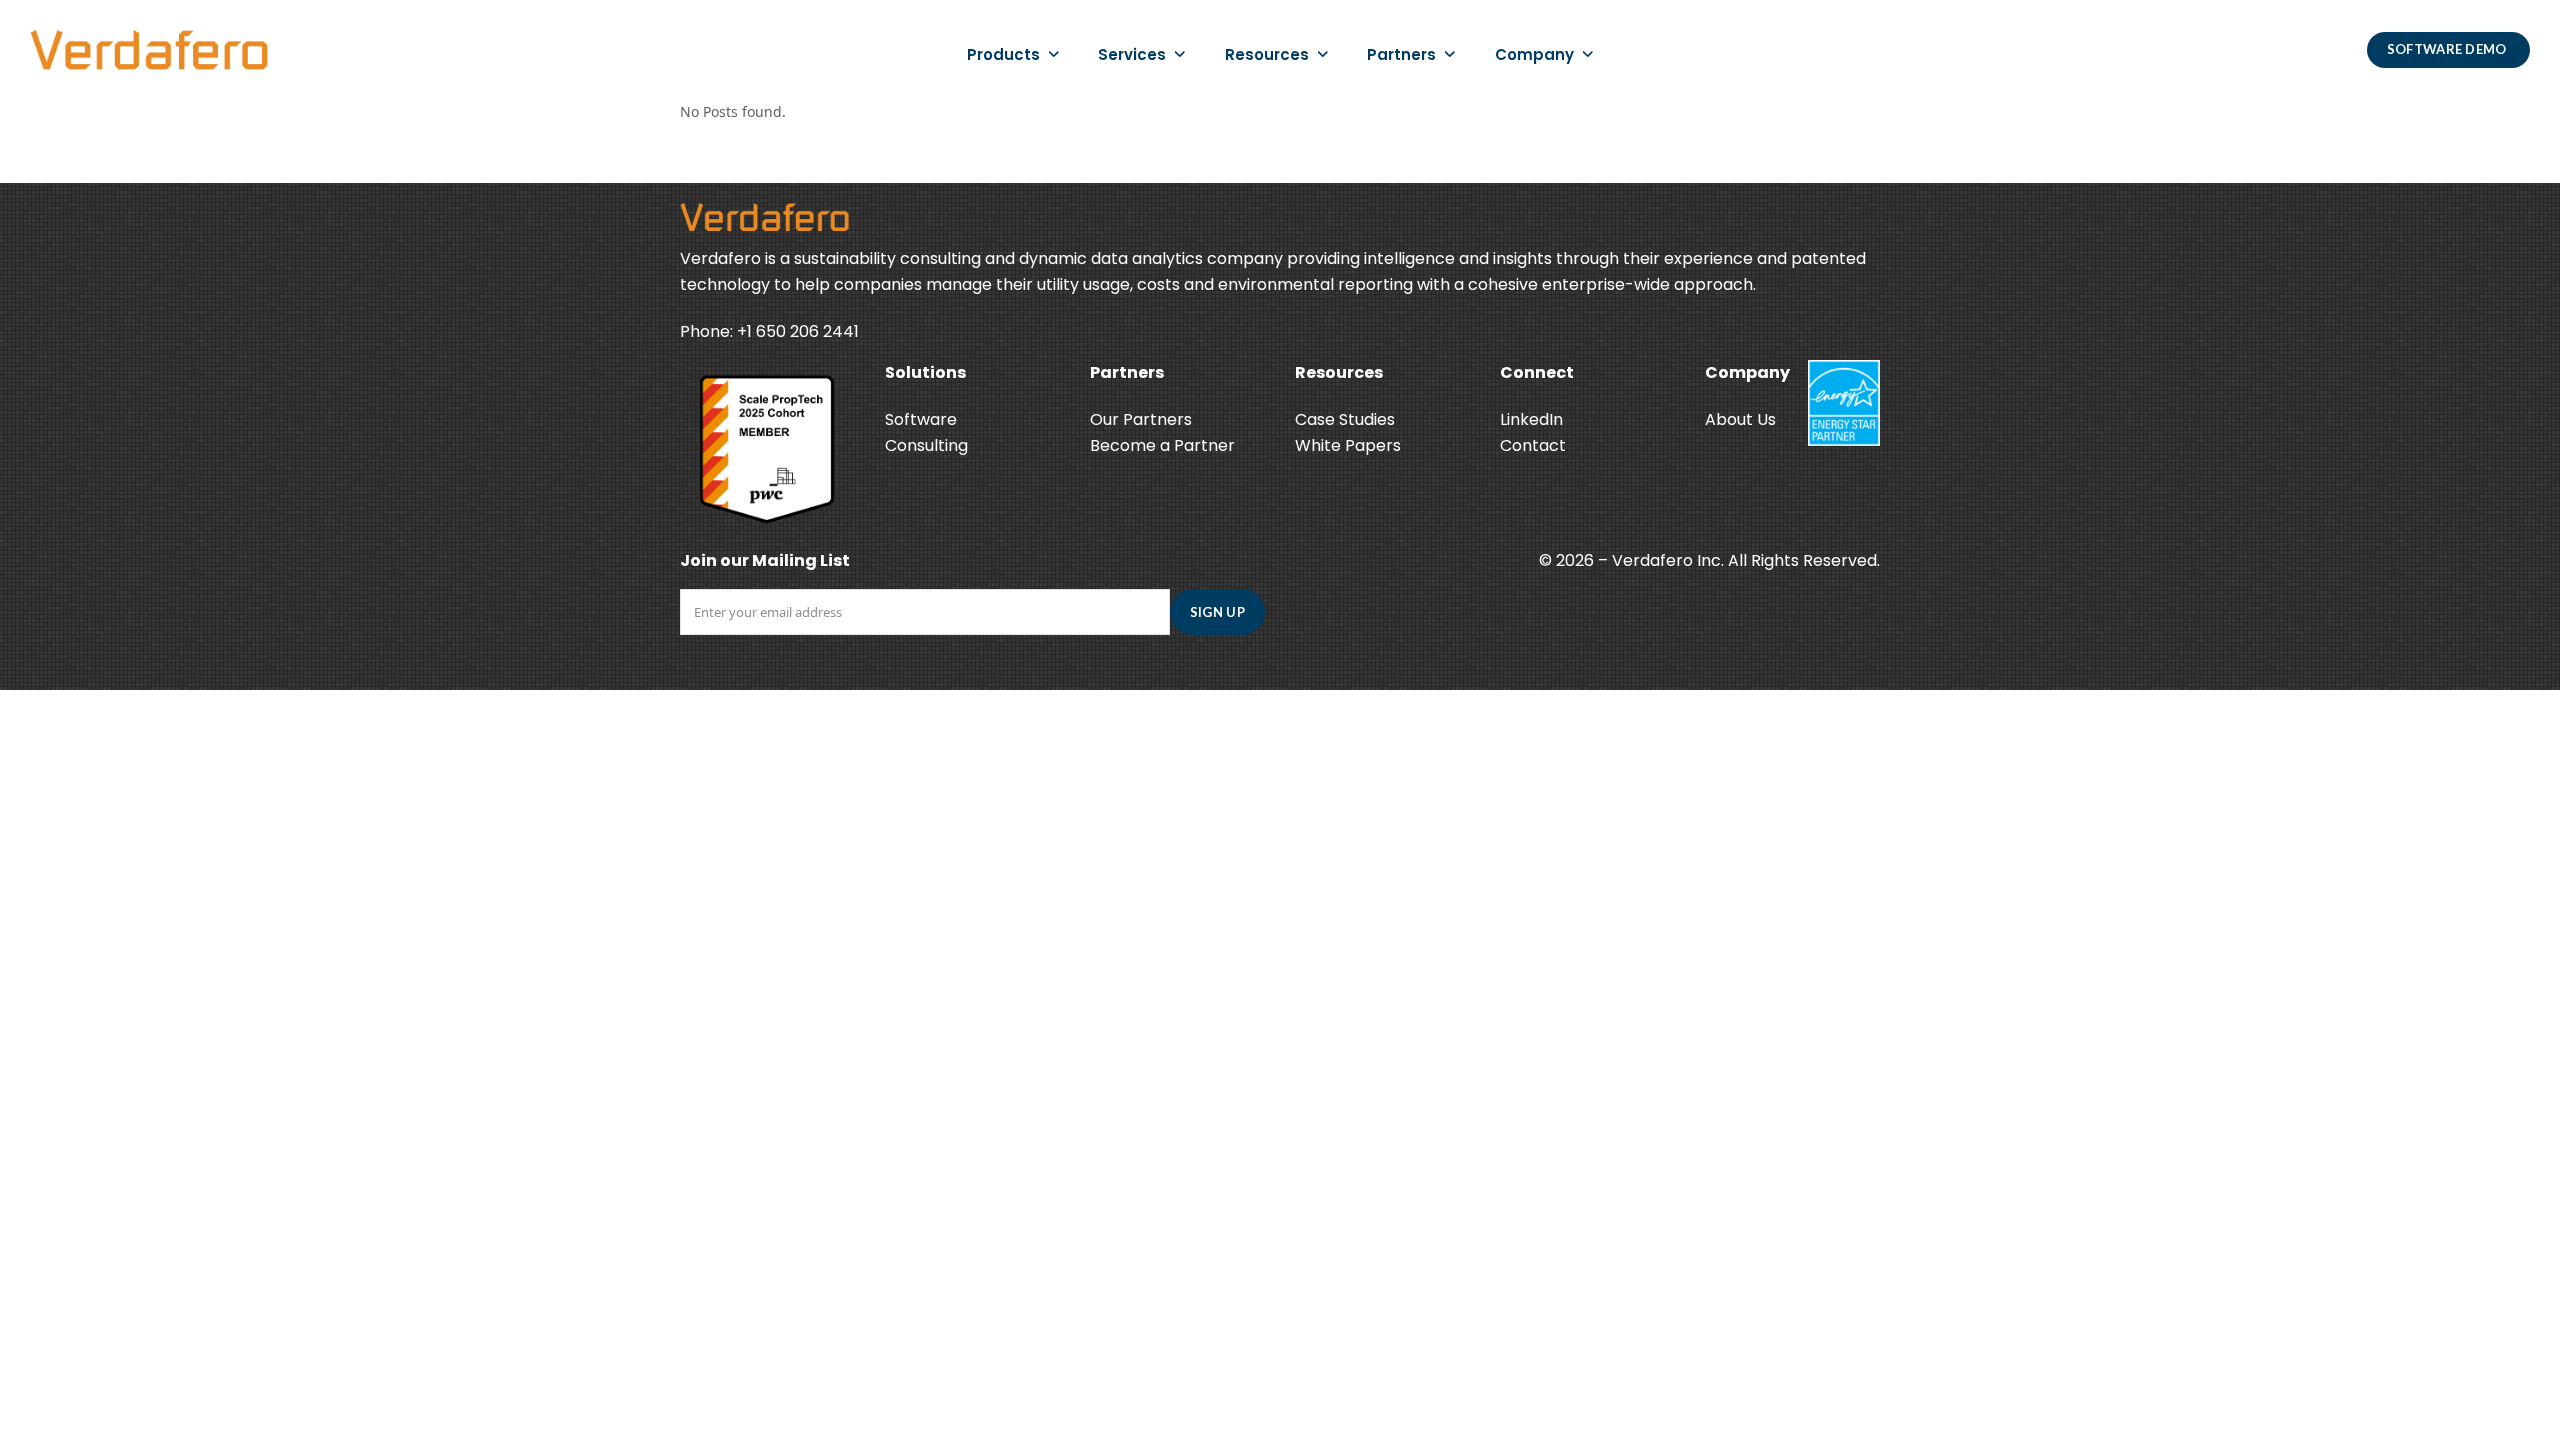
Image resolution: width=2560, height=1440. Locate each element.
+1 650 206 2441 (798, 331)
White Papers (1348, 445)
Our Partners (1141, 419)
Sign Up (1217, 612)
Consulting (926, 445)
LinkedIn (1531, 419)
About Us (1740, 419)
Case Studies (1345, 419)
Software (921, 419)
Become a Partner (1162, 445)
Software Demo (2448, 49)
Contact (1533, 445)
